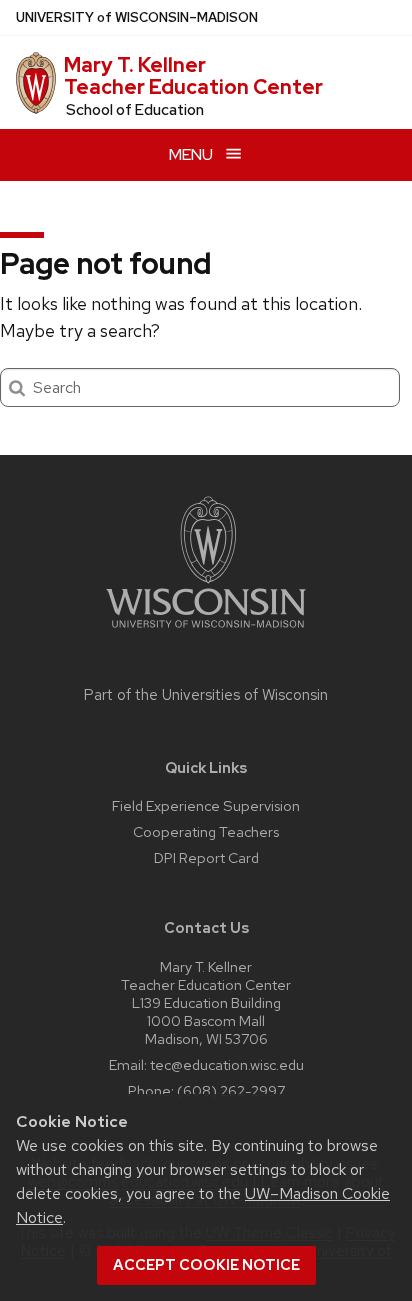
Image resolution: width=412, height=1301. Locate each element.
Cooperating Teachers (206, 831)
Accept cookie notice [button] (206, 1265)
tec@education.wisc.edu (227, 1064)
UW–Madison (137, 17)
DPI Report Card (206, 857)
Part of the (206, 695)
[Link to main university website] (206, 631)
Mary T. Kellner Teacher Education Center (193, 76)
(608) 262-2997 (231, 1090)
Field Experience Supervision (206, 805)
